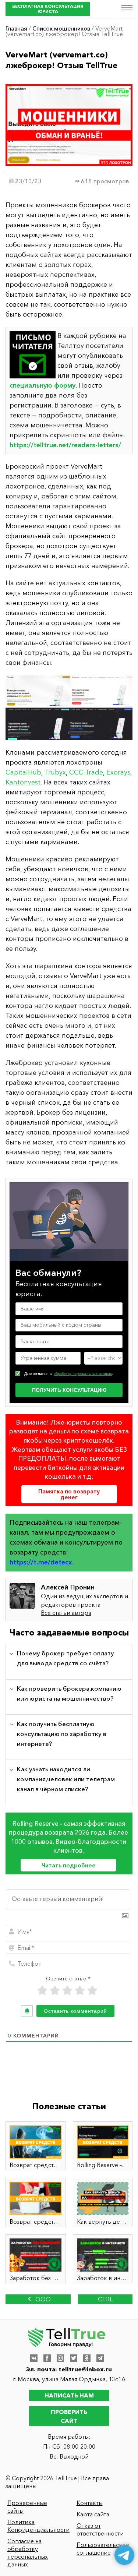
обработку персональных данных (83, 1374)
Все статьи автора (66, 1613)
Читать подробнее (69, 1865)
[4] (80, 1991)
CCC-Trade (86, 772)
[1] (42, 1991)
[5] (92, 1991)
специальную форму (43, 385)
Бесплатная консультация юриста (48, 9)
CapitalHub (23, 772)
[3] (67, 1991)
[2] (55, 1991)
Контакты (90, 2503)
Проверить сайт (69, 2416)
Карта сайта (93, 2514)
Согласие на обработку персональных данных (28, 2553)
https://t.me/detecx (41, 1562)
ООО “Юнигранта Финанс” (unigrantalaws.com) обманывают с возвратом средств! (38, 2300)
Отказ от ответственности (100, 2529)
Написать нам (69, 2395)
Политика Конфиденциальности (36, 2526)
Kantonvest (23, 782)
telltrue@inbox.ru (85, 2369)
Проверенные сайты (27, 2507)
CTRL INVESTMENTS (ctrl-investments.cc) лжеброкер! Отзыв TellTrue (105, 2300)
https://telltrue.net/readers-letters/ (65, 445)
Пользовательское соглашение (103, 2549)
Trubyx (55, 772)
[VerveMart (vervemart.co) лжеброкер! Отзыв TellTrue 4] (69, 708)
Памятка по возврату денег (69, 1494)
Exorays (118, 772)
